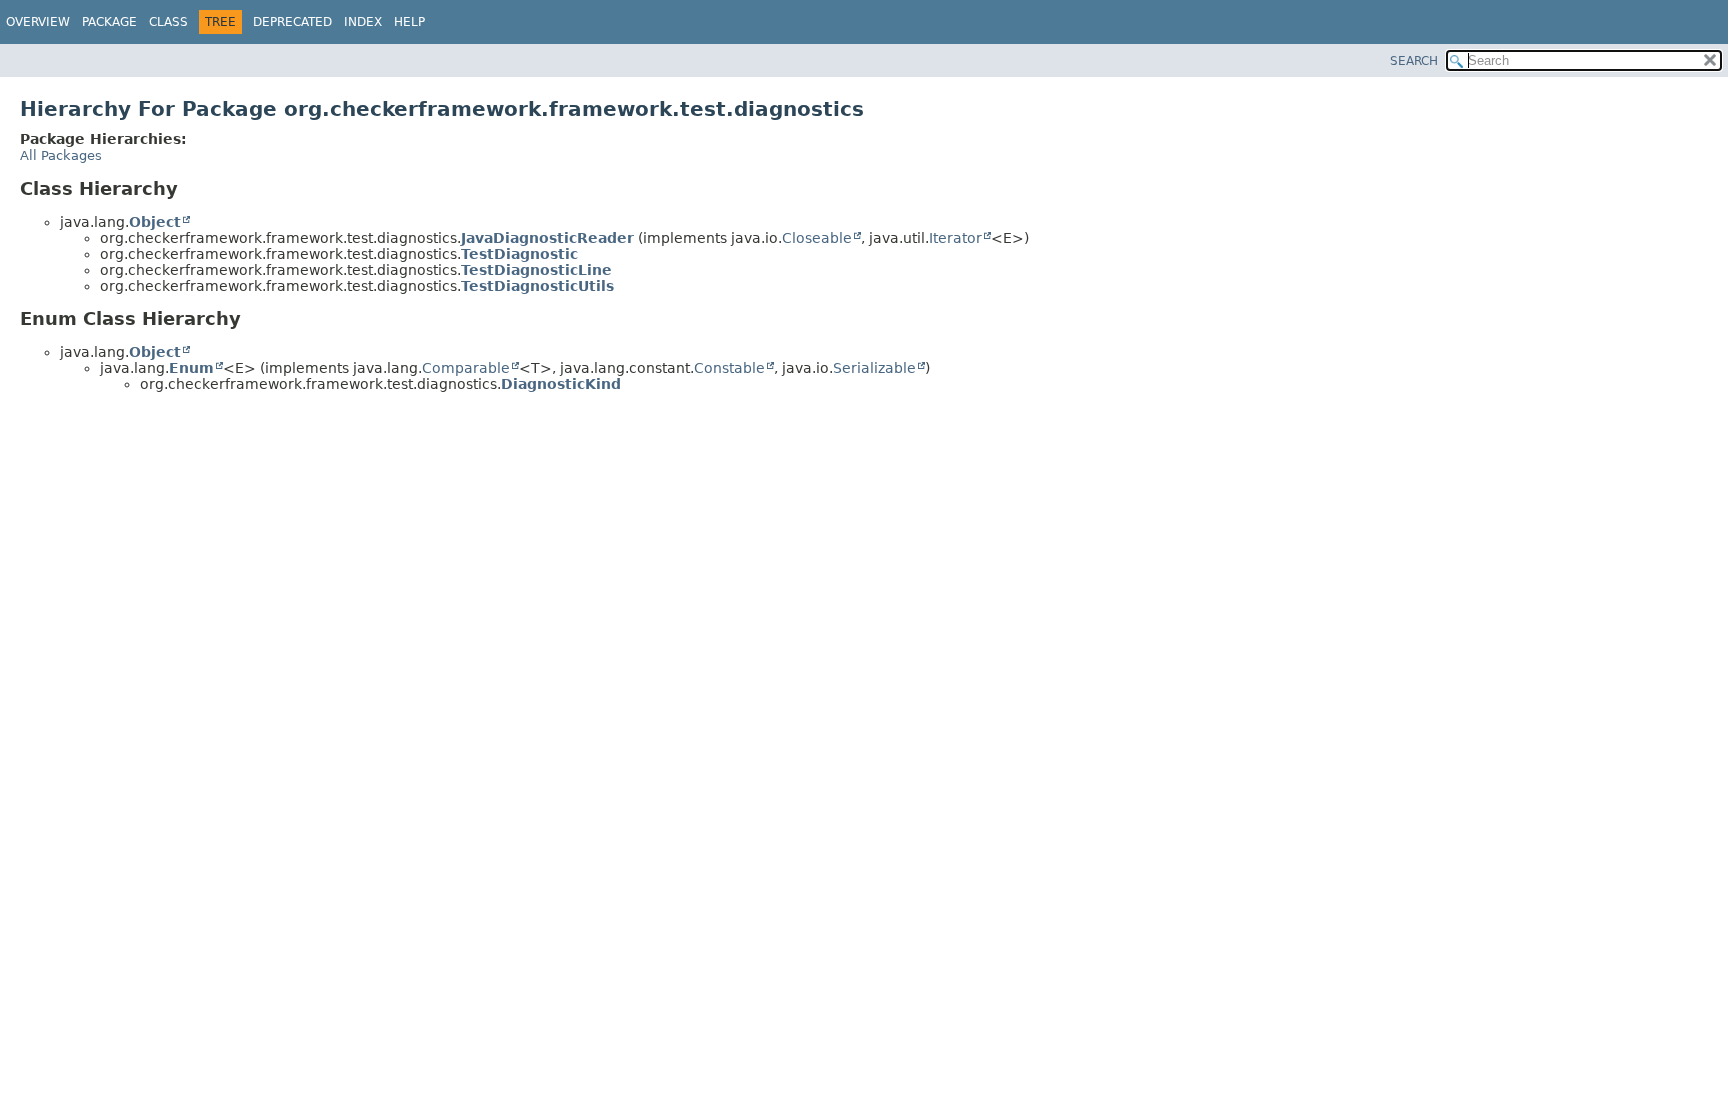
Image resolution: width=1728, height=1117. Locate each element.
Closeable (817, 238)
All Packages (61, 155)
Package (109, 22)
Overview (38, 22)
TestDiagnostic (519, 254)
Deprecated (292, 22)
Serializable (874, 368)
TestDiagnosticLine (536, 270)
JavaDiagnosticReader (547, 238)
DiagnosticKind (561, 384)
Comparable (466, 368)
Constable (729, 368)
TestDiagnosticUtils (537, 286)
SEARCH (1414, 61)
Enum (191, 368)
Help (409, 22)
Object (155, 222)
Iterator (955, 238)
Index (363, 22)
